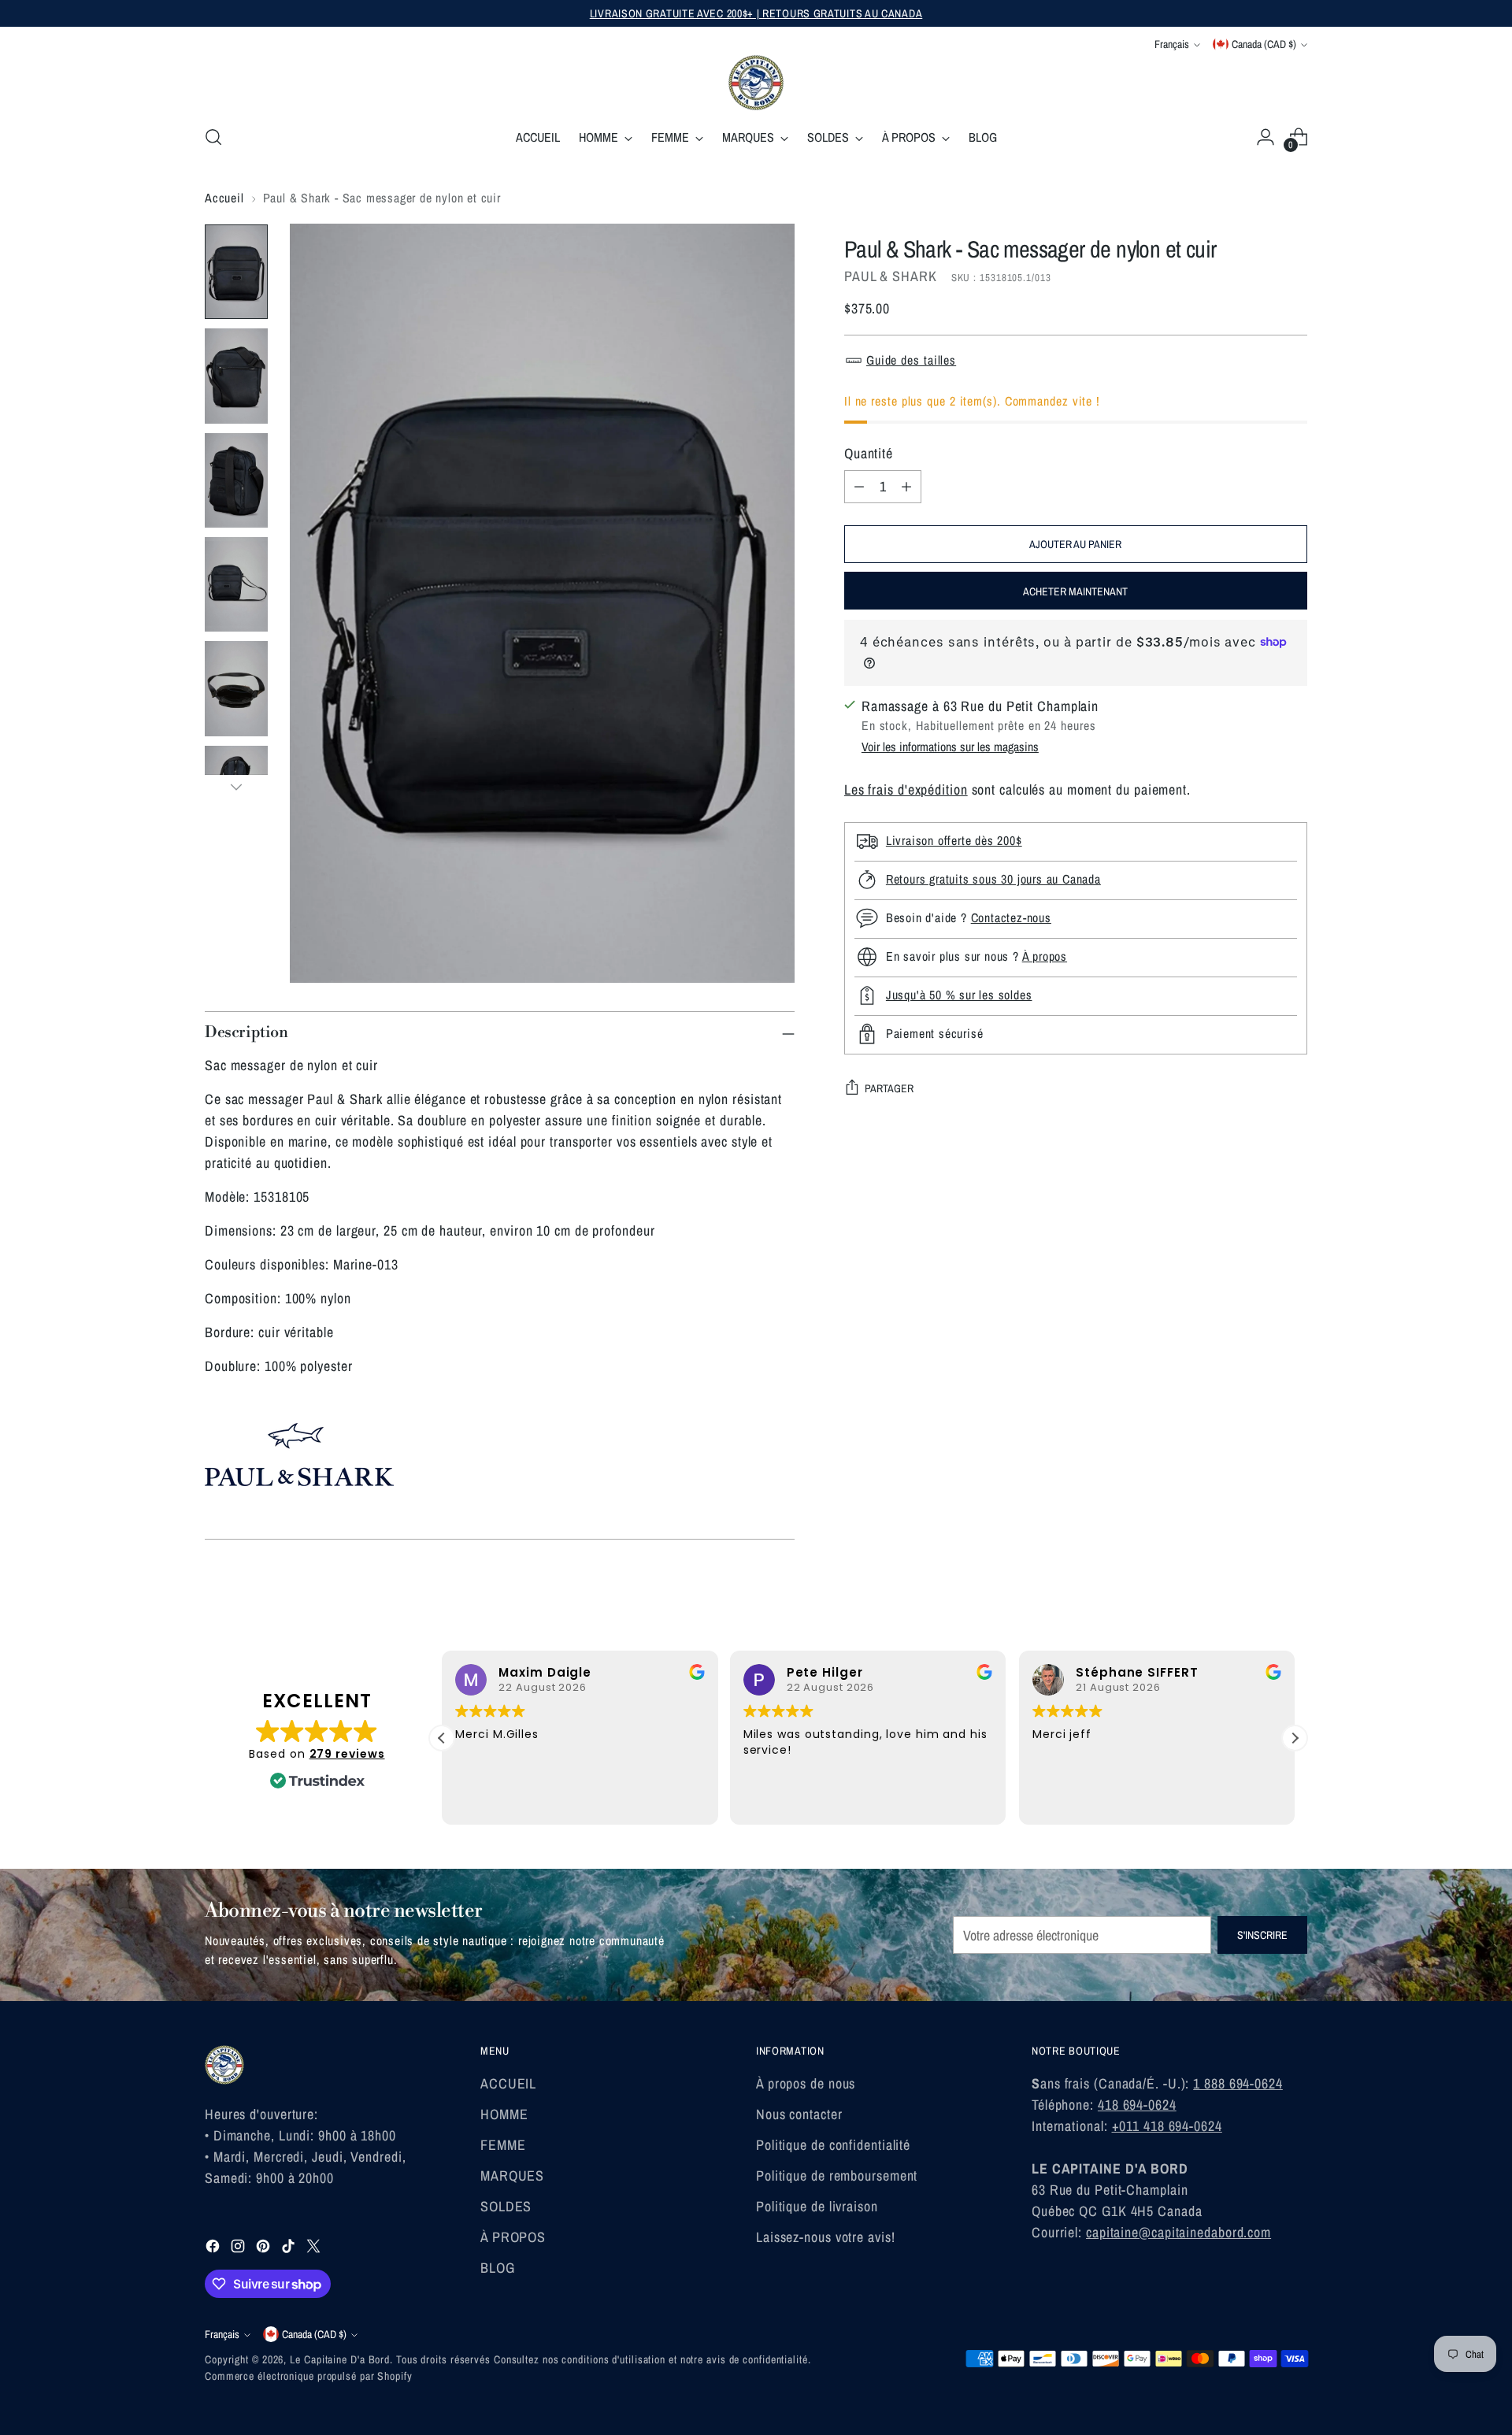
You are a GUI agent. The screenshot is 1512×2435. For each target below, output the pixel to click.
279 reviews (347, 1754)
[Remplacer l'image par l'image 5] (236, 688)
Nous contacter (799, 2114)
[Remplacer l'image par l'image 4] (236, 584)
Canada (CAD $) (1264, 44)
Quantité (869, 452)
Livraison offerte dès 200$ (954, 840)
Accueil (224, 198)
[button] (1295, 1738)
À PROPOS (513, 2237)
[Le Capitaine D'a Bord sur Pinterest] (265, 2249)
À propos (1045, 956)
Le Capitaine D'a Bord (340, 2359)
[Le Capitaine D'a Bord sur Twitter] (315, 2249)
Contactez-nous (1011, 917)
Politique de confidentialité (833, 2145)
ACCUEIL (508, 2083)
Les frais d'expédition (906, 789)
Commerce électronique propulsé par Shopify (309, 2376)
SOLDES (506, 2206)
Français (1172, 44)
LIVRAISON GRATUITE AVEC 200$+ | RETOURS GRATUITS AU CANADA (756, 13)
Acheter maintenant (1075, 591)
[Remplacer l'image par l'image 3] (236, 480)
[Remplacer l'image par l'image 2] (236, 376)
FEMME (503, 2145)
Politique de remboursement (837, 2176)
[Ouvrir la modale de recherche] (213, 137)
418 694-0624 (1137, 2105)
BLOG (498, 2268)
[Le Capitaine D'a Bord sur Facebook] (214, 2249)
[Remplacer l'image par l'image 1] (236, 272)
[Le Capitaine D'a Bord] (756, 83)
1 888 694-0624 (1238, 2083)
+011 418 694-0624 (1167, 2126)
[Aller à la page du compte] (1266, 137)
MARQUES (512, 2176)
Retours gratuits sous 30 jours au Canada (993, 879)
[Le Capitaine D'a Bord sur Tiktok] (290, 2249)
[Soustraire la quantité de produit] (859, 486)
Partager (889, 1088)
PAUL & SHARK (891, 276)
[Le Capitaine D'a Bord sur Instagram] (239, 2249)
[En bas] (236, 787)
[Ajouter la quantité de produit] (906, 486)
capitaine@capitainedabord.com (1178, 2232)
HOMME (504, 2114)
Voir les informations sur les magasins (950, 746)
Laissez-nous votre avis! (826, 2237)
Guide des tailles (911, 360)
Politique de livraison (817, 2206)
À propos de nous (806, 2083)
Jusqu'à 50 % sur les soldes (959, 995)
